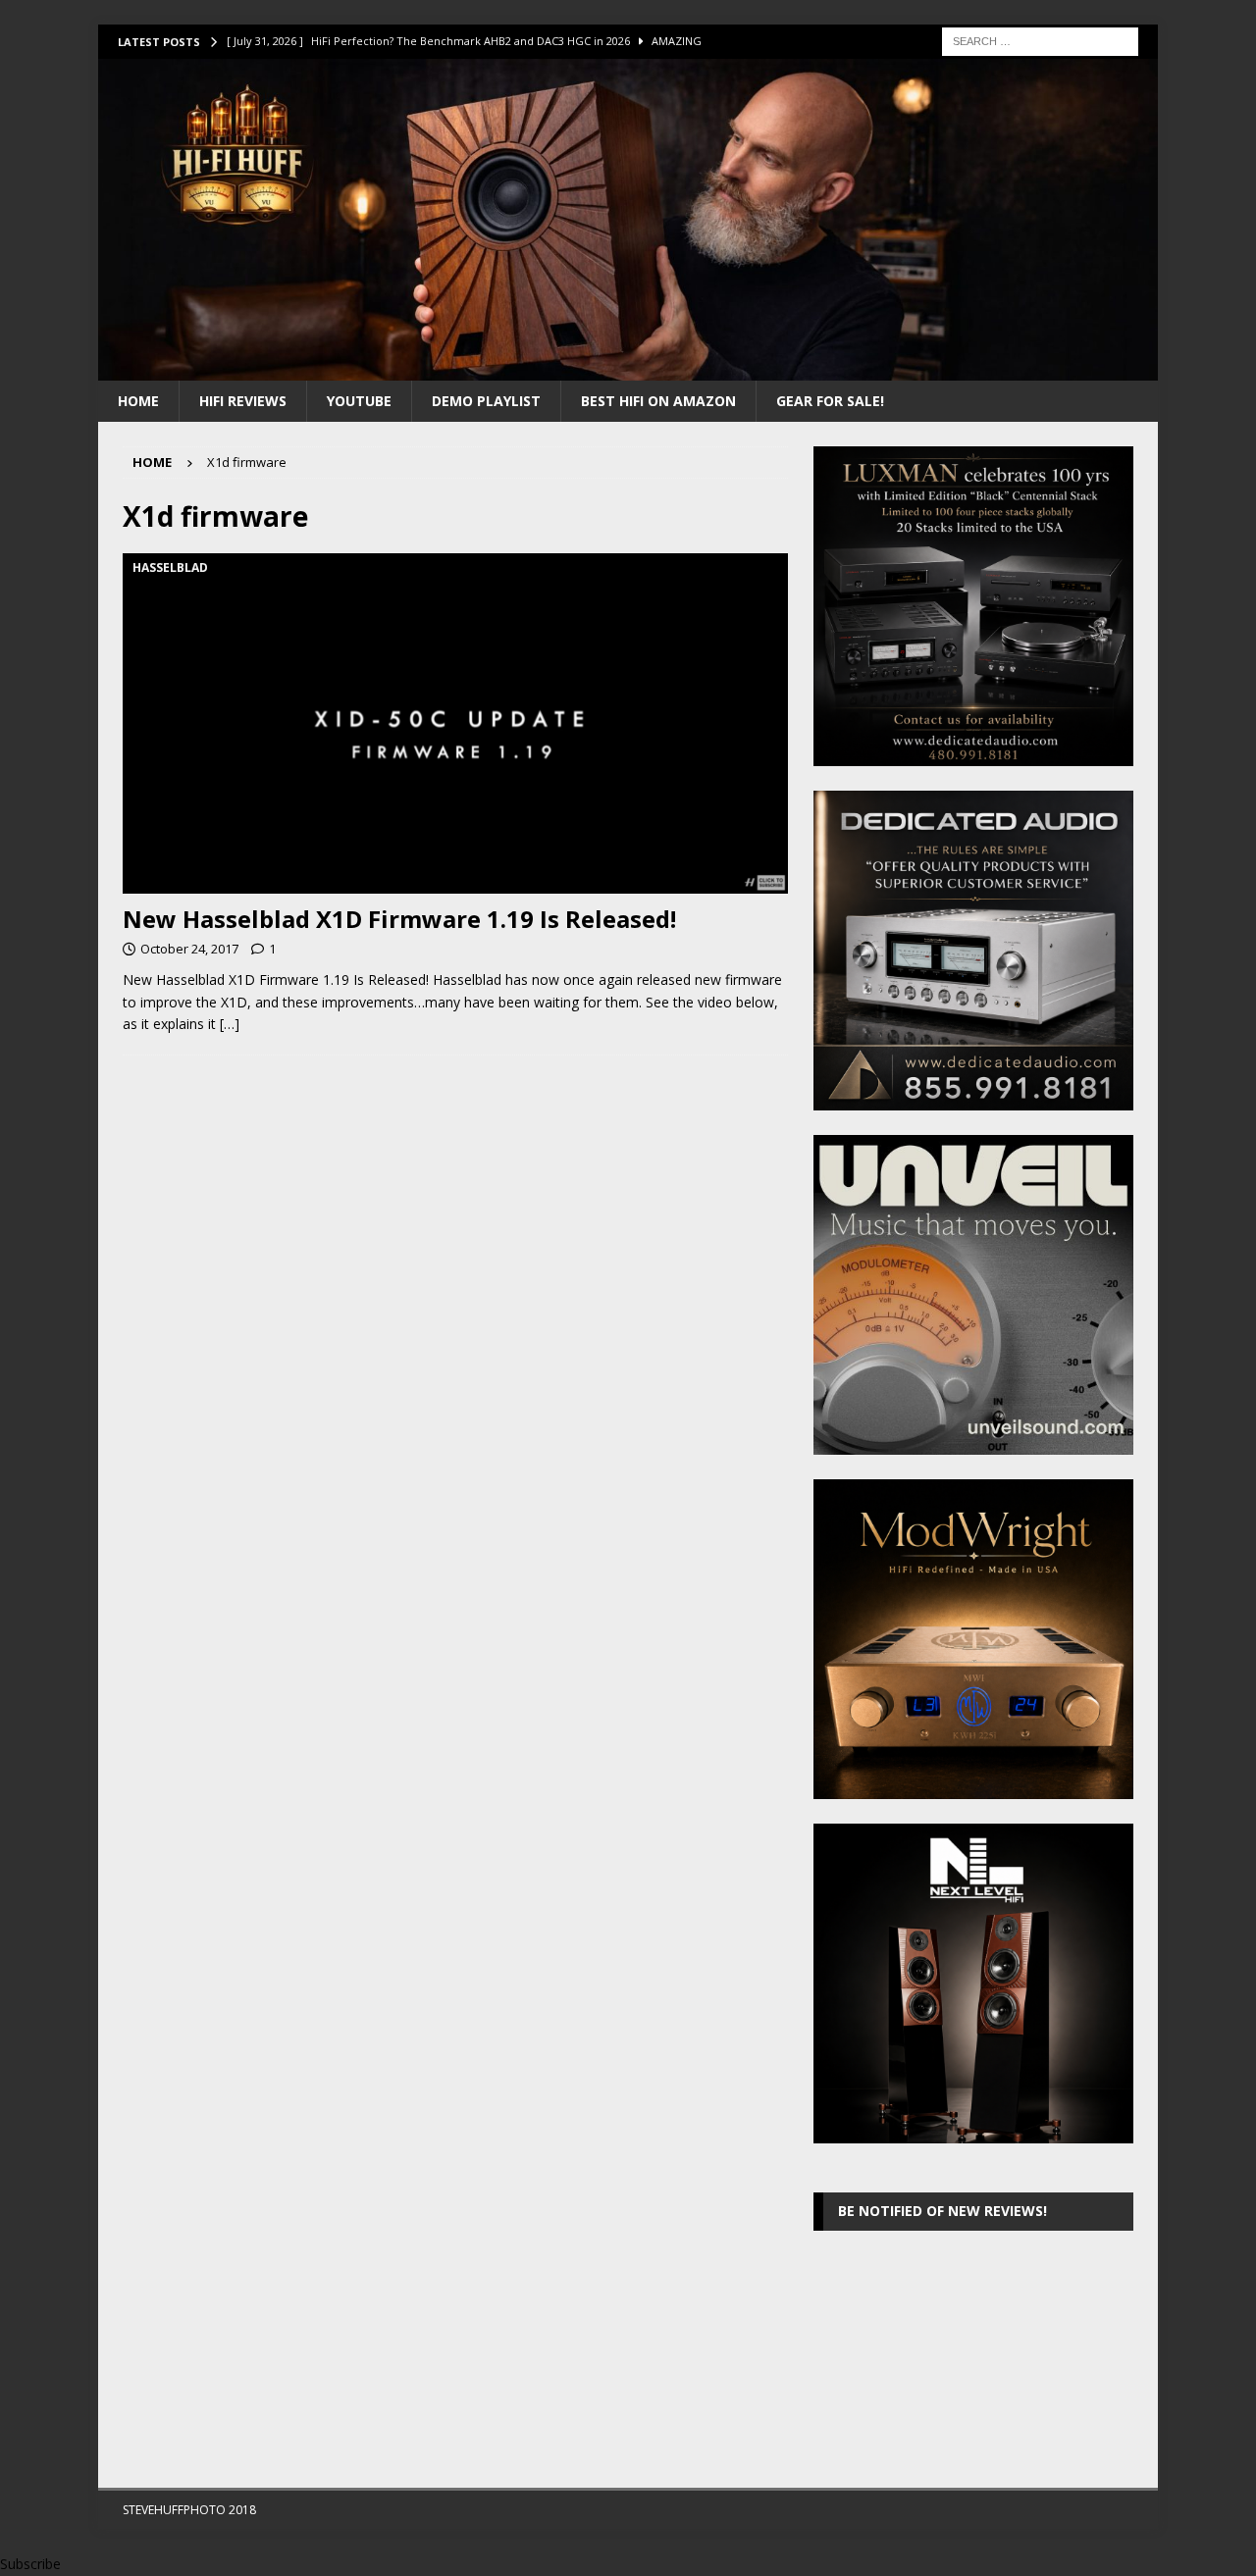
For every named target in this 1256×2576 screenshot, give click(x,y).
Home (138, 401)
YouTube (359, 401)
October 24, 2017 (189, 949)
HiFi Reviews (243, 401)
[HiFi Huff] (628, 368)
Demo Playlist (486, 401)
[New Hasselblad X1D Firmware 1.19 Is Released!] (455, 723)
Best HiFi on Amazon (658, 401)
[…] (230, 1024)
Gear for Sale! (830, 401)
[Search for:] (1040, 40)
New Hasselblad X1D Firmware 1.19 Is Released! (399, 919)
